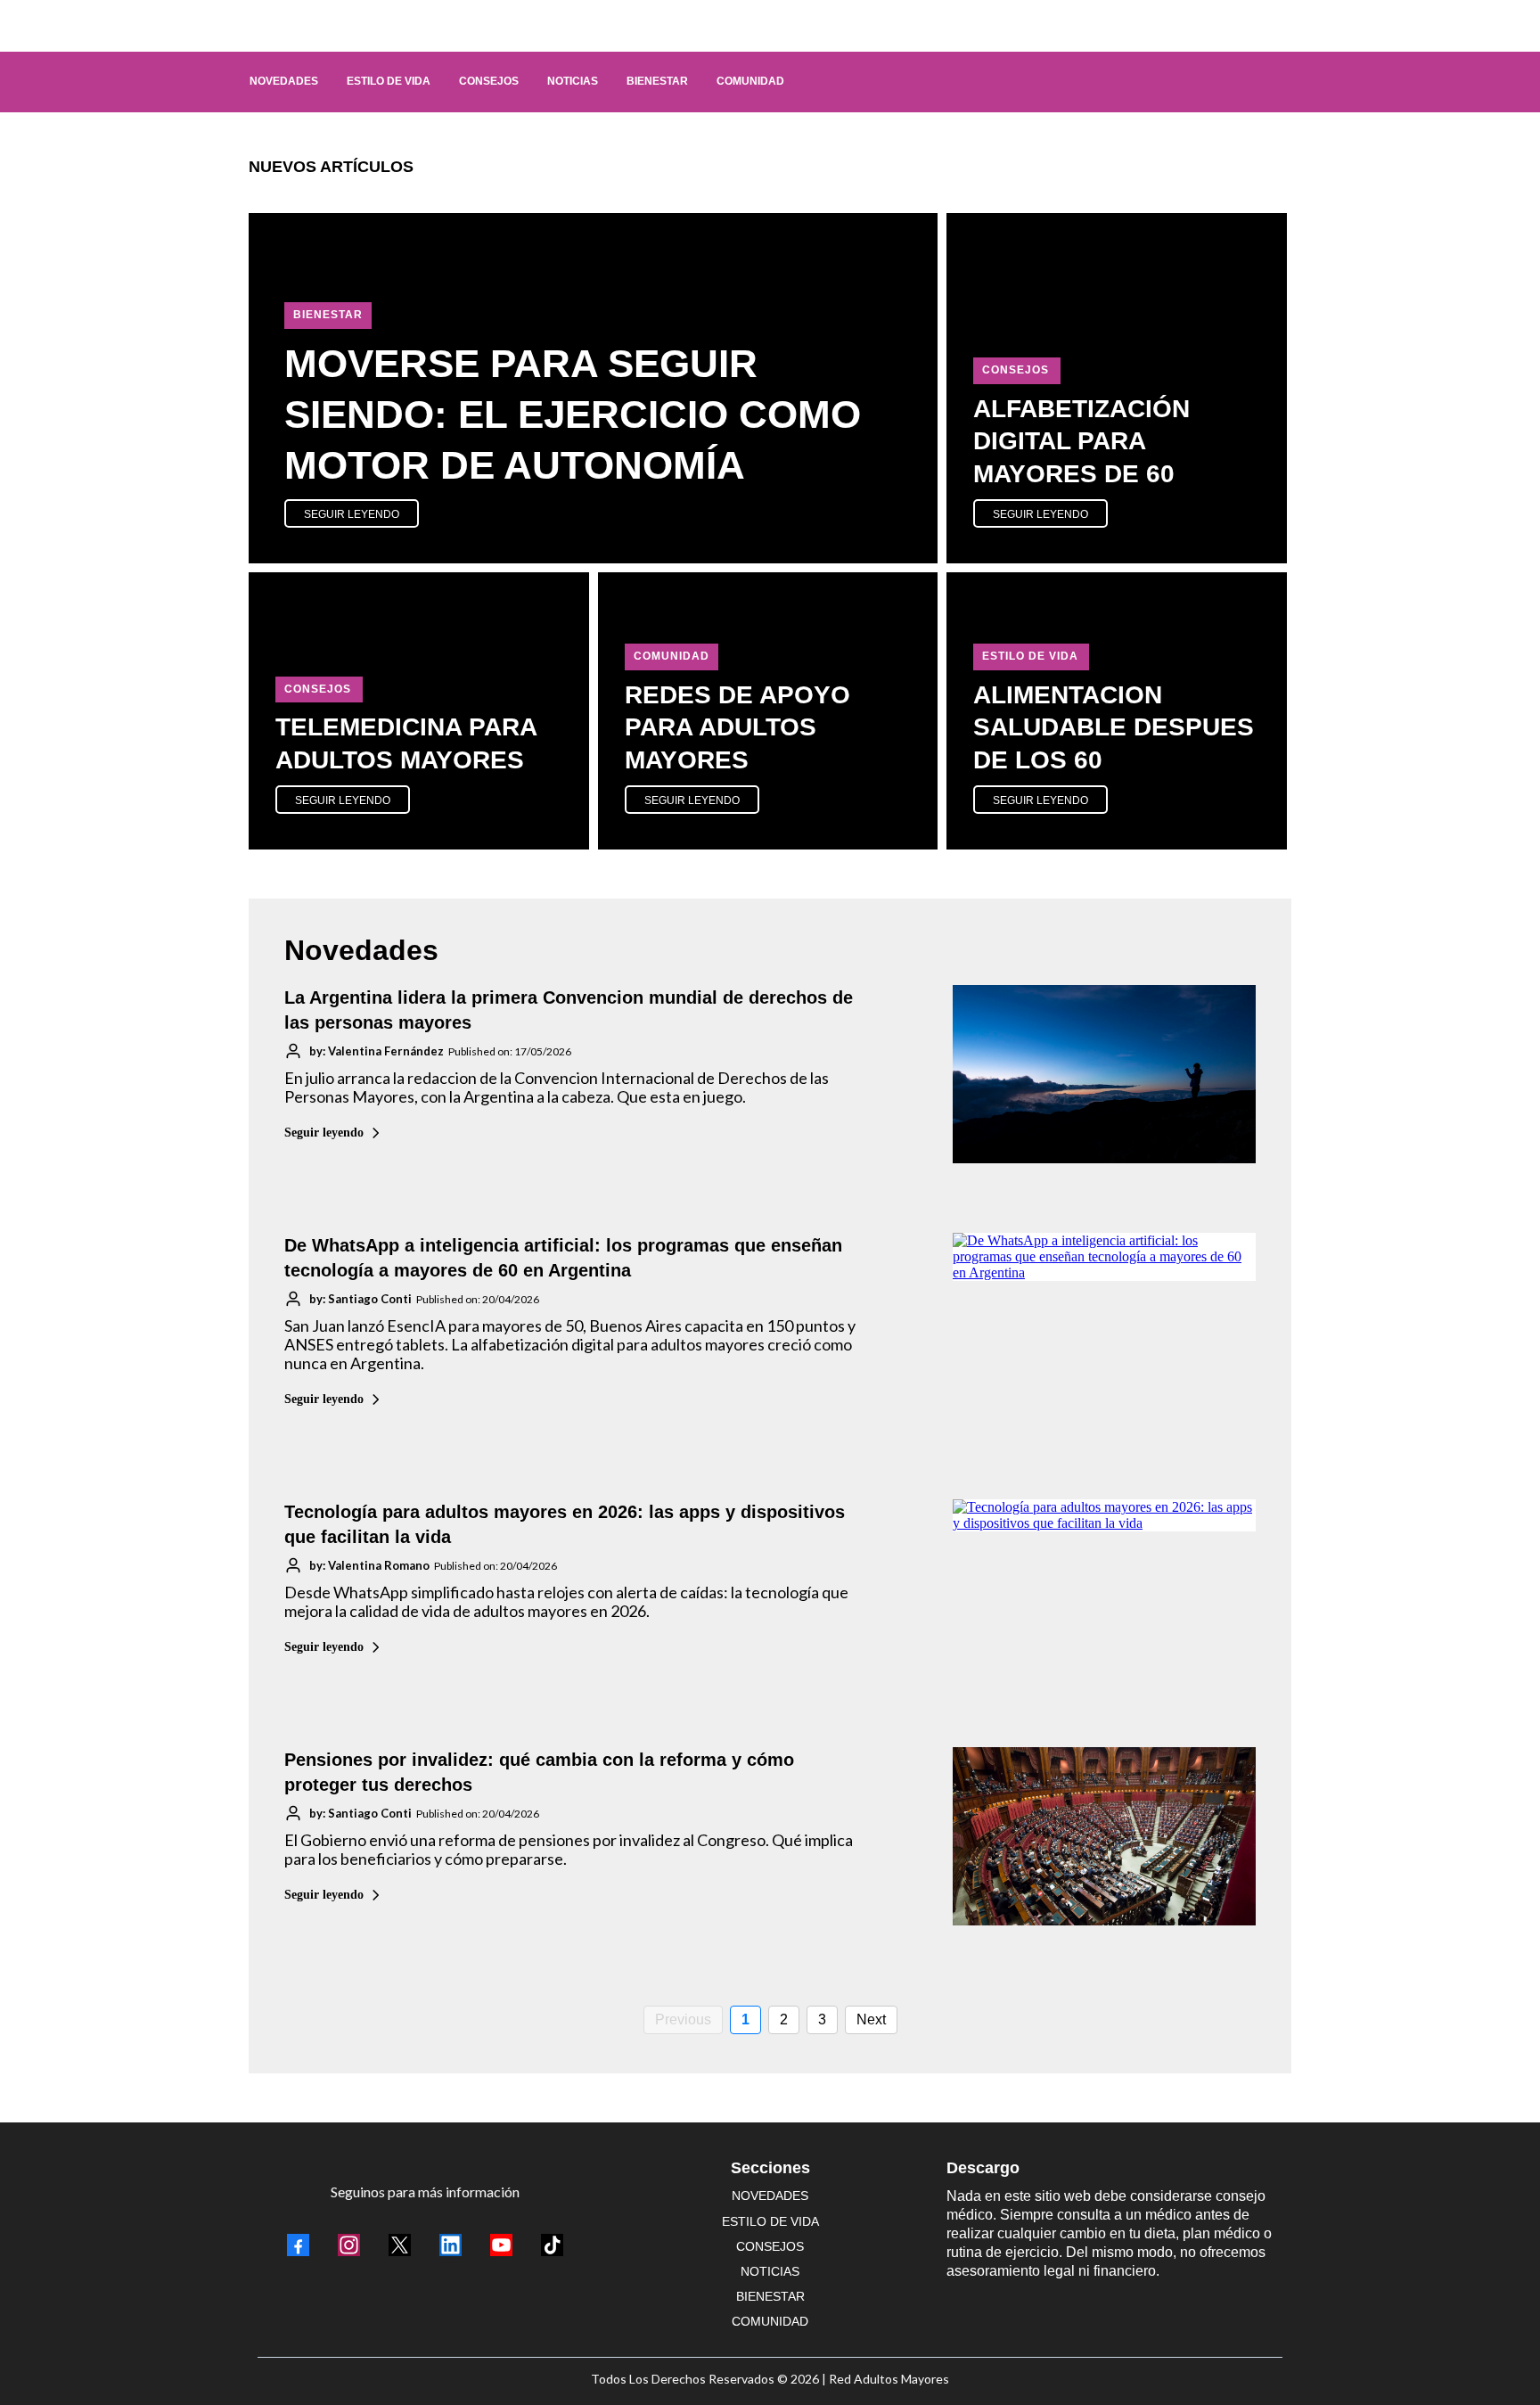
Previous (683, 2019)
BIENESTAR (770, 2296)
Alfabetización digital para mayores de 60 (1081, 441)
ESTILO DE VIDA (770, 2221)
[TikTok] (552, 2245)
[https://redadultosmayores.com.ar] (761, 26)
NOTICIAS (770, 2271)
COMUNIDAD (770, 2321)
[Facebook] (298, 2245)
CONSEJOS (770, 2246)
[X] (400, 2245)
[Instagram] (349, 2245)
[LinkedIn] (451, 2245)
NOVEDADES (770, 2196)
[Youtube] (501, 2245)
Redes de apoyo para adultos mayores (737, 727)
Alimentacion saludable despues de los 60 (1114, 727)
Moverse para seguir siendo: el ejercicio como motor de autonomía (573, 414)
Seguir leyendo (324, 1133)
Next (871, 2019)
